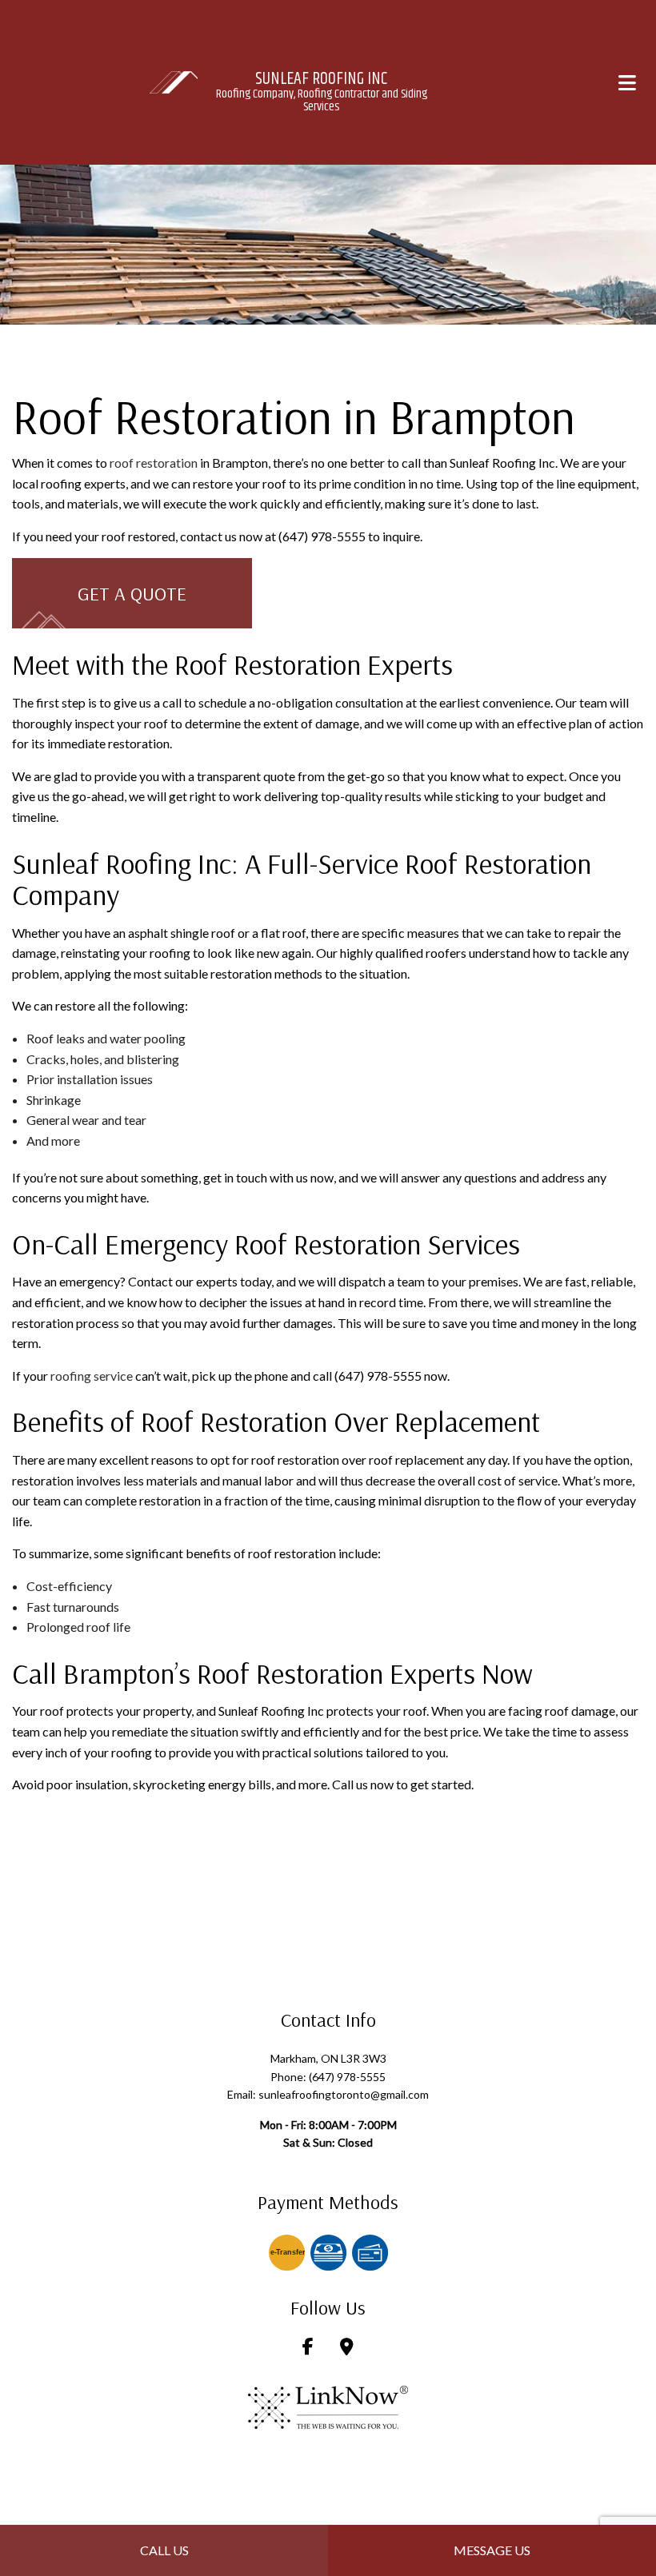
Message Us (492, 2550)
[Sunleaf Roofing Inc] (174, 80)
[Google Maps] (347, 2348)
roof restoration (154, 463)
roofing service (92, 1376)
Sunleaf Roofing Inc (321, 79)
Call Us (164, 2550)
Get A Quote (132, 593)
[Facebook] (308, 2348)
